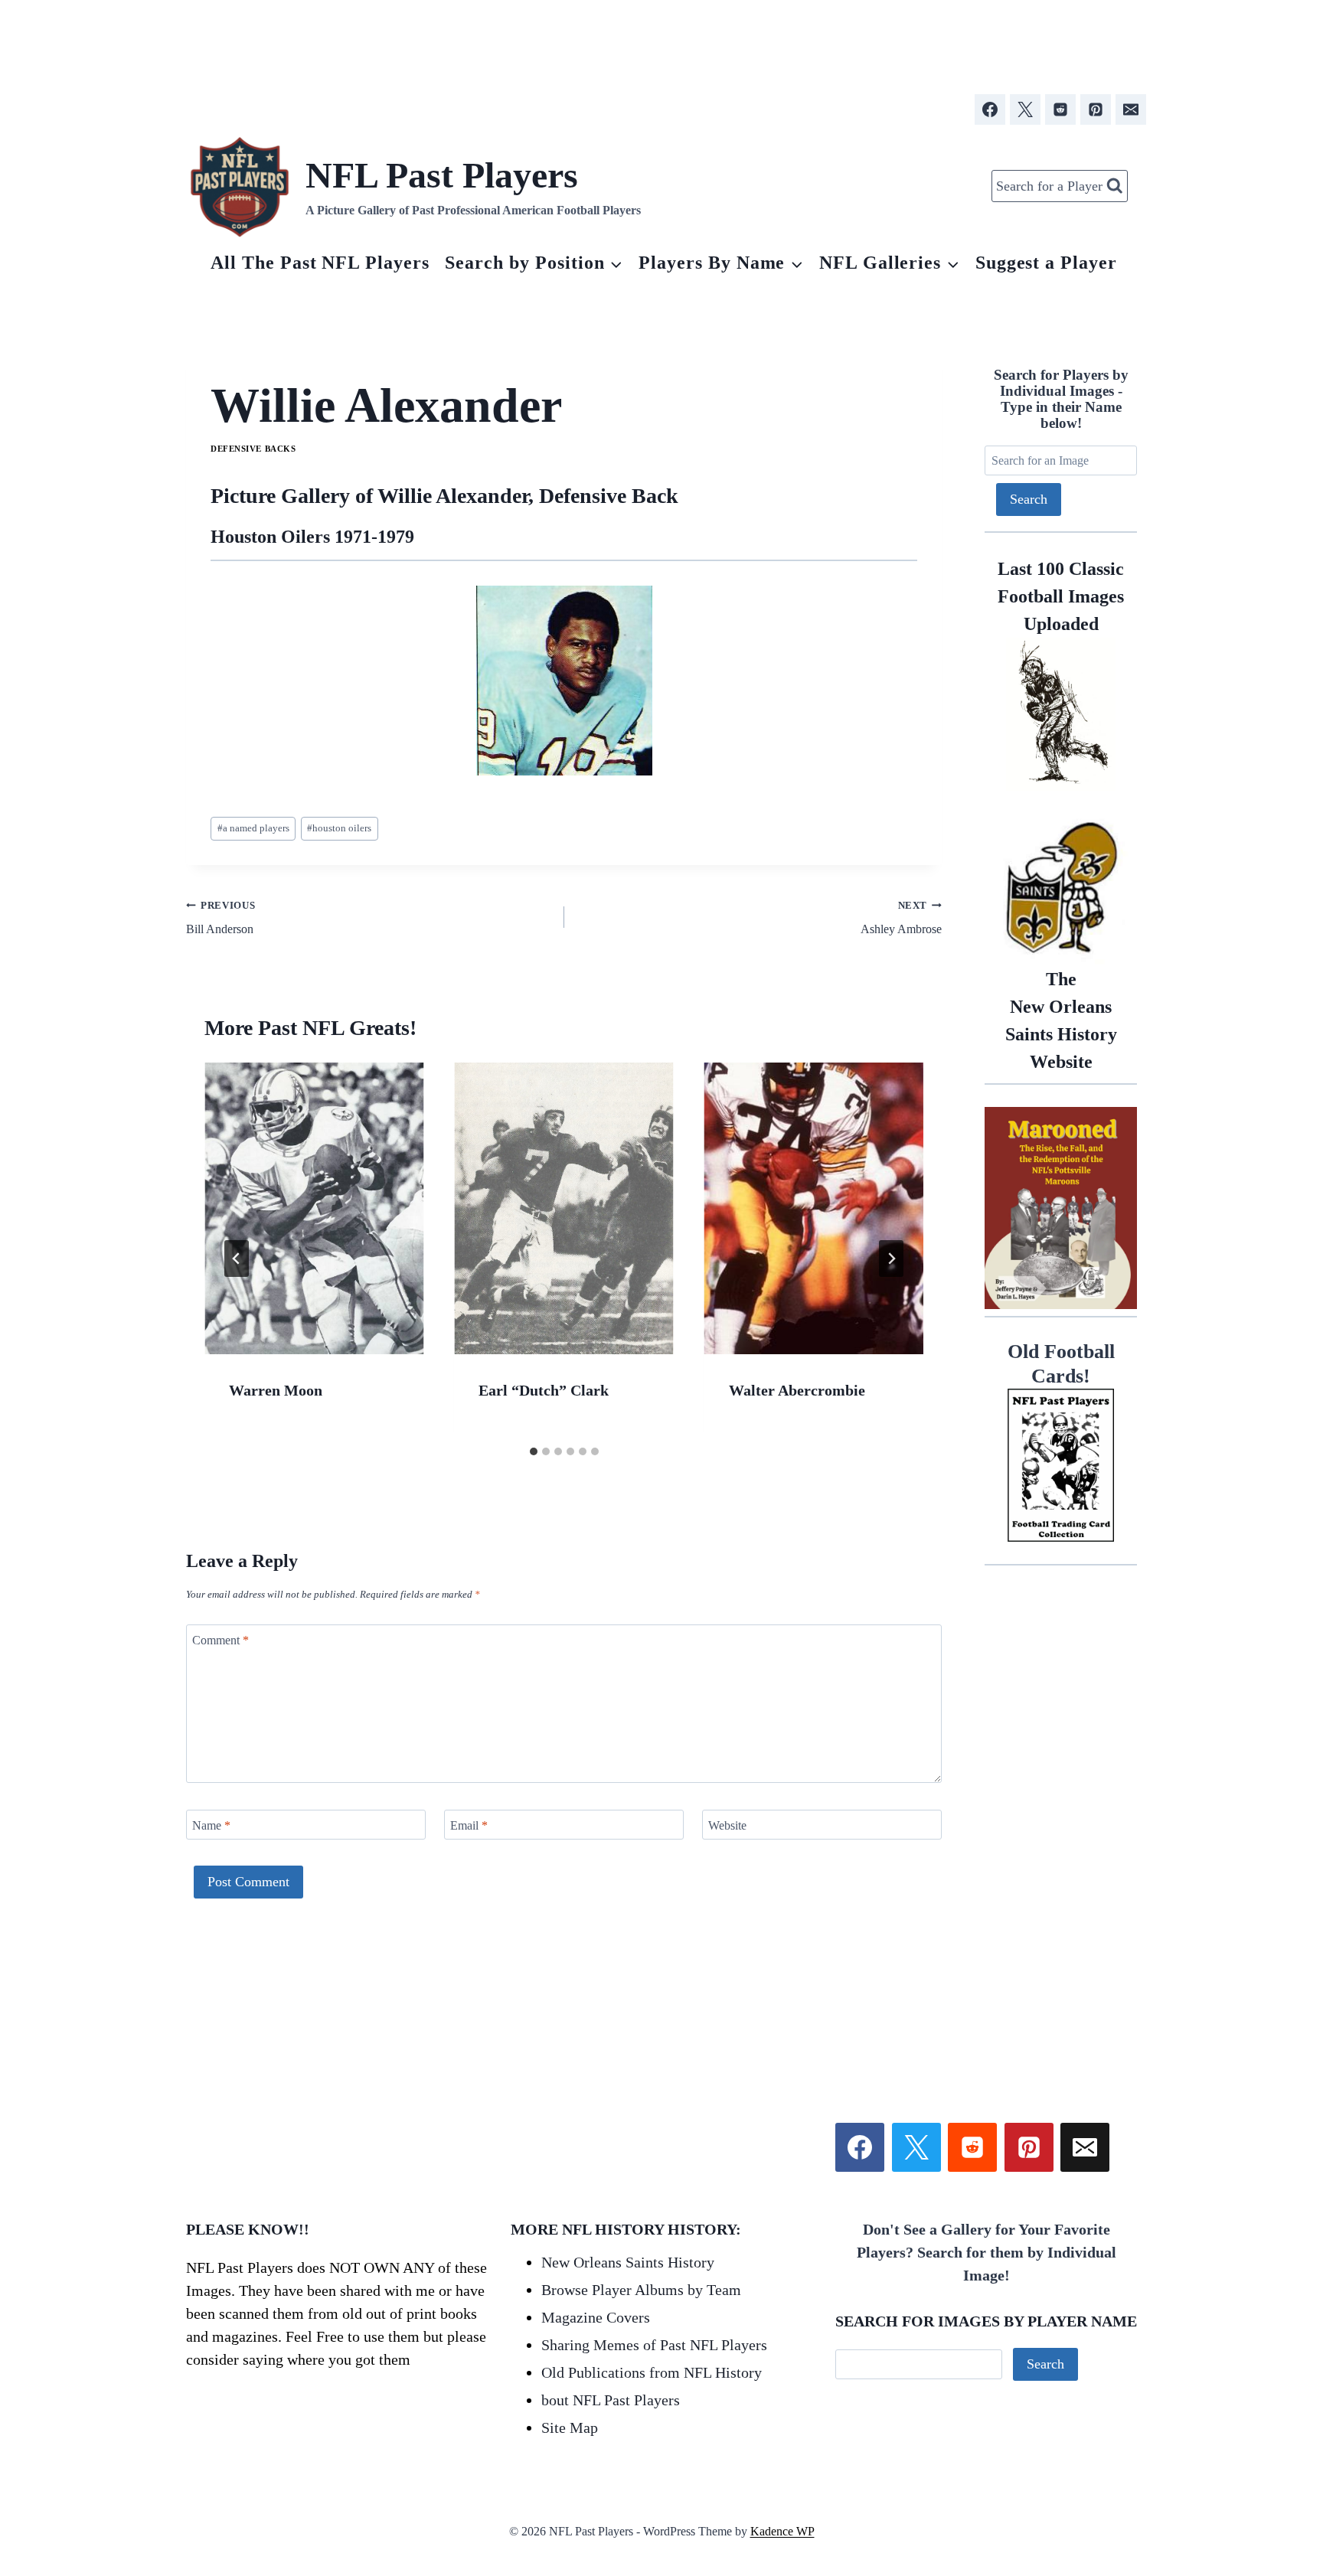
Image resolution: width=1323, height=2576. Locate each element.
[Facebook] (990, 109)
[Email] (1131, 109)
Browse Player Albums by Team (641, 2290)
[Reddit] (1060, 109)
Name (211, 1825)
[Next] (891, 1259)
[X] (1025, 109)
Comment (220, 1639)
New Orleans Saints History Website (1061, 1020)
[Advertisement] (661, 41)
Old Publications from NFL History (652, 2372)
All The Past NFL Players (320, 263)
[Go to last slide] (237, 1259)
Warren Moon (276, 1390)
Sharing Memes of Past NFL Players (654, 2345)
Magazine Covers (596, 2317)
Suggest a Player (1046, 263)
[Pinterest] (1096, 109)
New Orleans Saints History (628, 2262)
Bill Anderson (220, 918)
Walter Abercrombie (797, 1390)
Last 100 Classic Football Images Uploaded (1061, 596)
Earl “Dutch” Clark (544, 1390)
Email (469, 1825)
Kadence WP (782, 2531)
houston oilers (339, 828)
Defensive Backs (253, 449)
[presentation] (314, 1208)
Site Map (570, 2427)
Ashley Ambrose (901, 918)
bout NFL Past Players (611, 2400)
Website (727, 1825)
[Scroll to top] (1223, 2392)
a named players (253, 828)
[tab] (534, 1451)
